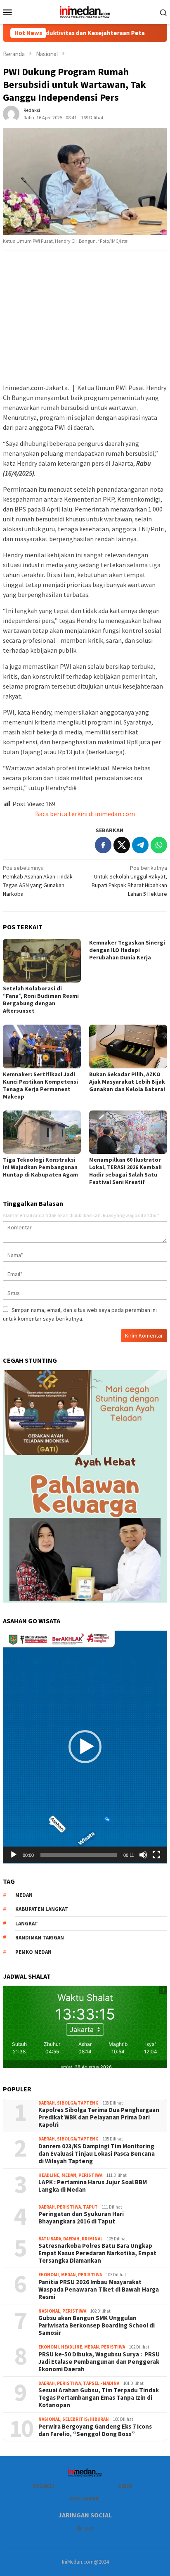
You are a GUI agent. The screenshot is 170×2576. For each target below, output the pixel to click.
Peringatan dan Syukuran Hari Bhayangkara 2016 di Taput (81, 2218)
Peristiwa (90, 2175)
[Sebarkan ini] (103, 845)
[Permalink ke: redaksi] (11, 114)
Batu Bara (50, 2239)
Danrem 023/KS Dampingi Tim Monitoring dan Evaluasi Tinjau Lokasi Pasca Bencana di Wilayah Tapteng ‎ (97, 2154)
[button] (85, 1747)
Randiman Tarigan (40, 1938)
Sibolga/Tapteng (78, 2103)
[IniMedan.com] (85, 11)
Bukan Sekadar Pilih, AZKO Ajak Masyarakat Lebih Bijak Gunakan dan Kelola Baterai (128, 1082)
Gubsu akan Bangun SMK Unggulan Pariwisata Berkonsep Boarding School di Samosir (97, 2325)
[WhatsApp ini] (159, 845)
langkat (27, 1924)
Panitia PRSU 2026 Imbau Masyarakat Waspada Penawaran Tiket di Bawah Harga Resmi (99, 2290)
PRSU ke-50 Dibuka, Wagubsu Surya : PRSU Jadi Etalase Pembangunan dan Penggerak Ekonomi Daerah (99, 2362)
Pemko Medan (33, 1952)
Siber (125, 2486)
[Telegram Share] (140, 845)
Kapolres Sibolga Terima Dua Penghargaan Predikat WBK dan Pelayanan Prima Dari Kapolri (99, 2117)
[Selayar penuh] (156, 1855)
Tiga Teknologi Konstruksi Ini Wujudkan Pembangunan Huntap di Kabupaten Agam (40, 1167)
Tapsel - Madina (101, 2383)
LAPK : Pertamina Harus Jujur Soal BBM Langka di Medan (93, 2186)
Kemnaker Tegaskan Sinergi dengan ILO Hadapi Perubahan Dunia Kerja (127, 950)
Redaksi (44, 2486)
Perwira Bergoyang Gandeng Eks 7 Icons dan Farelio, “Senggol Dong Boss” (95, 2430)
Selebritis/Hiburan (86, 2419)
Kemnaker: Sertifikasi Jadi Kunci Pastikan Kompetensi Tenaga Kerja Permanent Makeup (40, 1085)
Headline (49, 2175)
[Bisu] (143, 1855)
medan (24, 1895)
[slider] (79, 1855)
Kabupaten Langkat (42, 1909)
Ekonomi (49, 2275)
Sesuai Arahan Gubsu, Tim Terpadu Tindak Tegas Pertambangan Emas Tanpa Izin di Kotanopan (99, 2398)
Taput (90, 2207)
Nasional (49, 2311)
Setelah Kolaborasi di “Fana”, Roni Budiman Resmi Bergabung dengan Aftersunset (41, 999)
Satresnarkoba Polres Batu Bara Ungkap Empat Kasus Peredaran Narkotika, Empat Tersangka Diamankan (97, 2253)
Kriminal (92, 2239)
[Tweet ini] (122, 845)
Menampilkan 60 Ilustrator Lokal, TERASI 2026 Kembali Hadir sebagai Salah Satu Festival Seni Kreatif (125, 1171)
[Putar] (14, 1855)
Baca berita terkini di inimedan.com (85, 814)
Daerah (47, 2103)
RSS (89, 2529)
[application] (85, 1747)
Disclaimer (84, 2499)
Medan (69, 2175)
